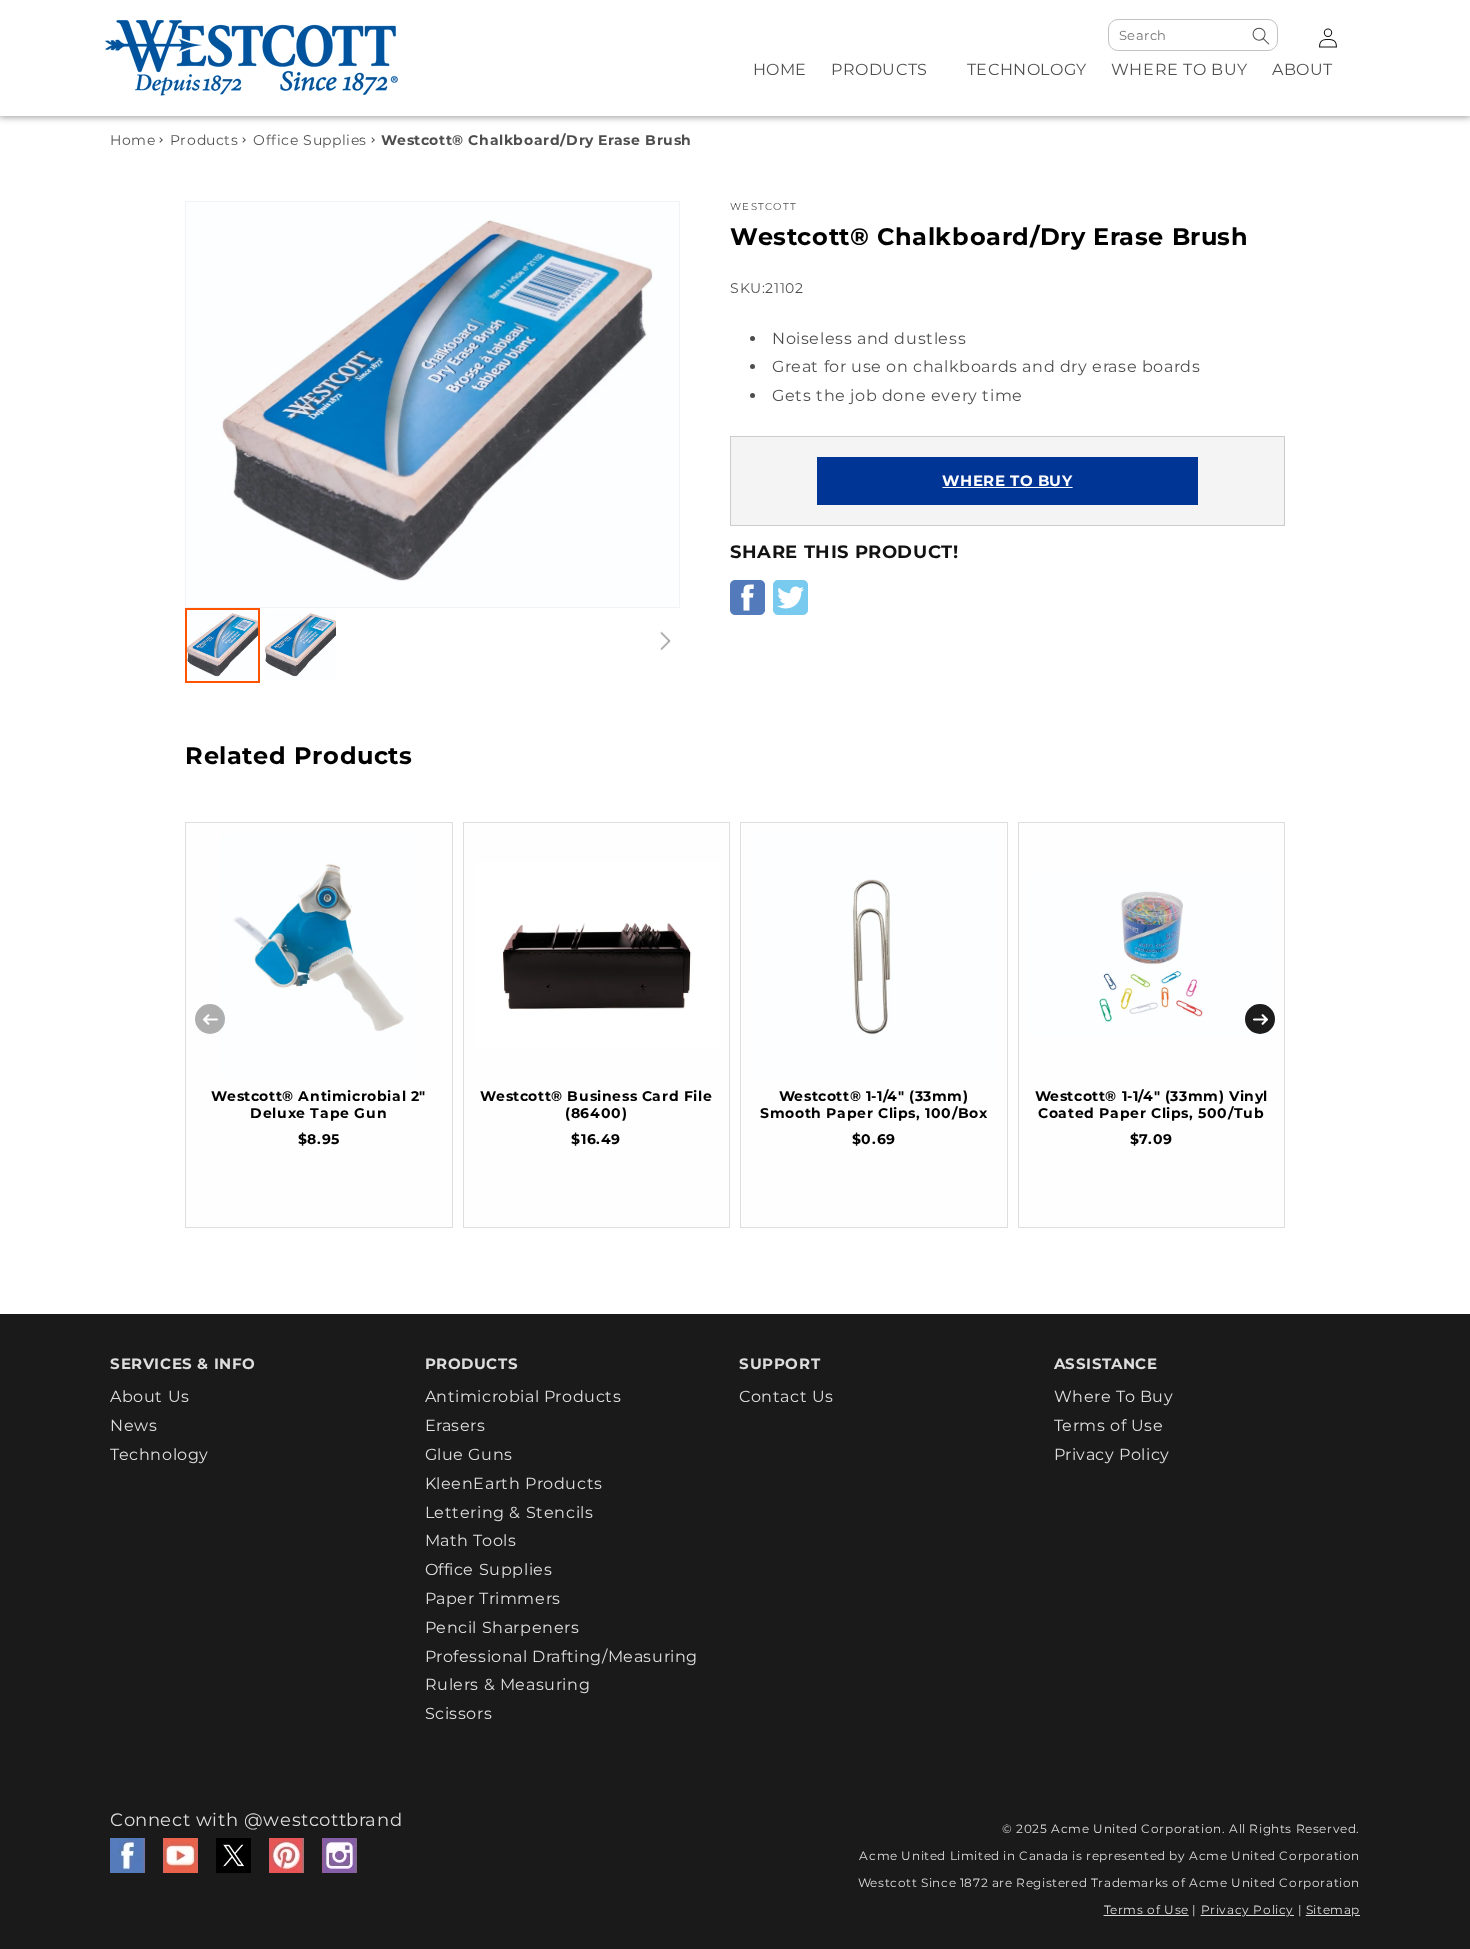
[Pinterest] (286, 1854)
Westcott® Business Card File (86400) (596, 1104)
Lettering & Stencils (509, 1512)
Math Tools (471, 1540)
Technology (159, 1454)
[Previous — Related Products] (210, 1019)
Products (204, 140)
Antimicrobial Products (523, 1397)
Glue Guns (469, 1454)
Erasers (455, 1425)
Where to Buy (1007, 481)
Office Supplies (310, 140)
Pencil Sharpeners (502, 1627)
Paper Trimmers (493, 1598)
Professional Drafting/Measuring (562, 1656)
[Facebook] (127, 1854)
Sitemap (1333, 1909)
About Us (150, 1397)
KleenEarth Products (514, 1483)
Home (132, 140)
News (133, 1425)
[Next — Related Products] (1260, 1019)
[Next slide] (643, 404)
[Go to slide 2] (300, 645)
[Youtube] (180, 1854)
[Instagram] (339, 1854)
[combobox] (1193, 35)
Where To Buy (1114, 1397)
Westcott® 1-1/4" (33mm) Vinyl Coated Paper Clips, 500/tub (1151, 1104)
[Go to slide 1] (222, 645)
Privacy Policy (1112, 1454)
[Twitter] (233, 1854)
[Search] (1261, 36)
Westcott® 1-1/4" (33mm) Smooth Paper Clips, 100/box (873, 1104)
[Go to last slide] (222, 404)
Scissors (459, 1713)
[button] (887, 82)
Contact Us (786, 1397)
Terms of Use (1109, 1425)
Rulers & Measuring (508, 1684)
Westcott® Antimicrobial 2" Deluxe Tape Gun (318, 1104)
